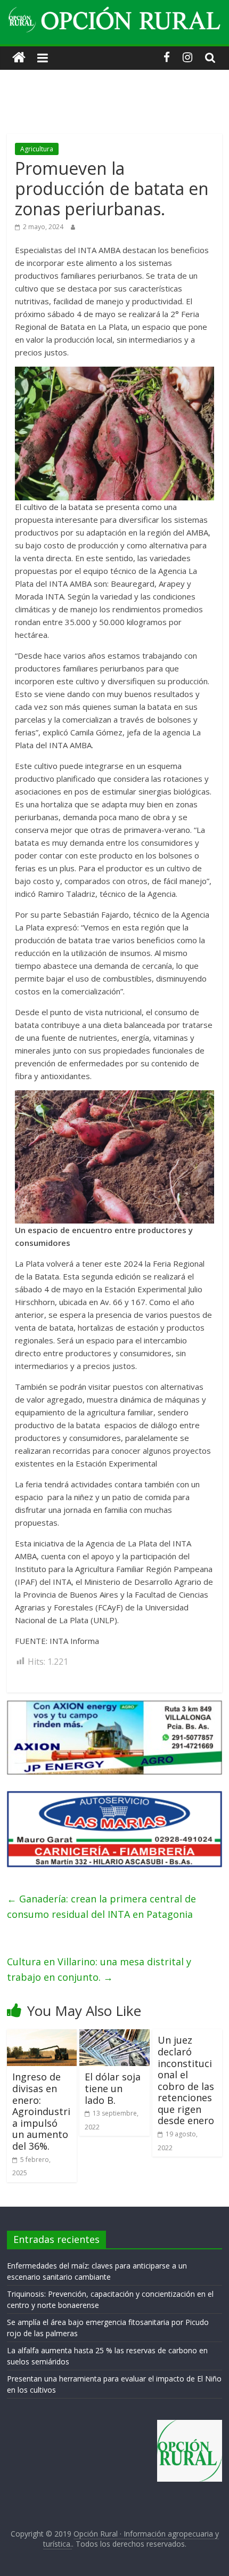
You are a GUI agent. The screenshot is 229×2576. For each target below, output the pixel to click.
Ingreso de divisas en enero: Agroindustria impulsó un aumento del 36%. (41, 2111)
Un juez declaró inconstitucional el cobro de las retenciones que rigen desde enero (186, 2080)
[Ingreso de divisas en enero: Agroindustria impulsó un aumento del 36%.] (42, 2036)
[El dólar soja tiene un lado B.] (114, 2036)
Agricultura (37, 149)
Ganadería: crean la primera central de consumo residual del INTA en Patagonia (101, 1906)
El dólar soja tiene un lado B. (113, 2088)
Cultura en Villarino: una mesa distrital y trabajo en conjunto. (99, 1969)
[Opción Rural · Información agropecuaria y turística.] (19, 58)
